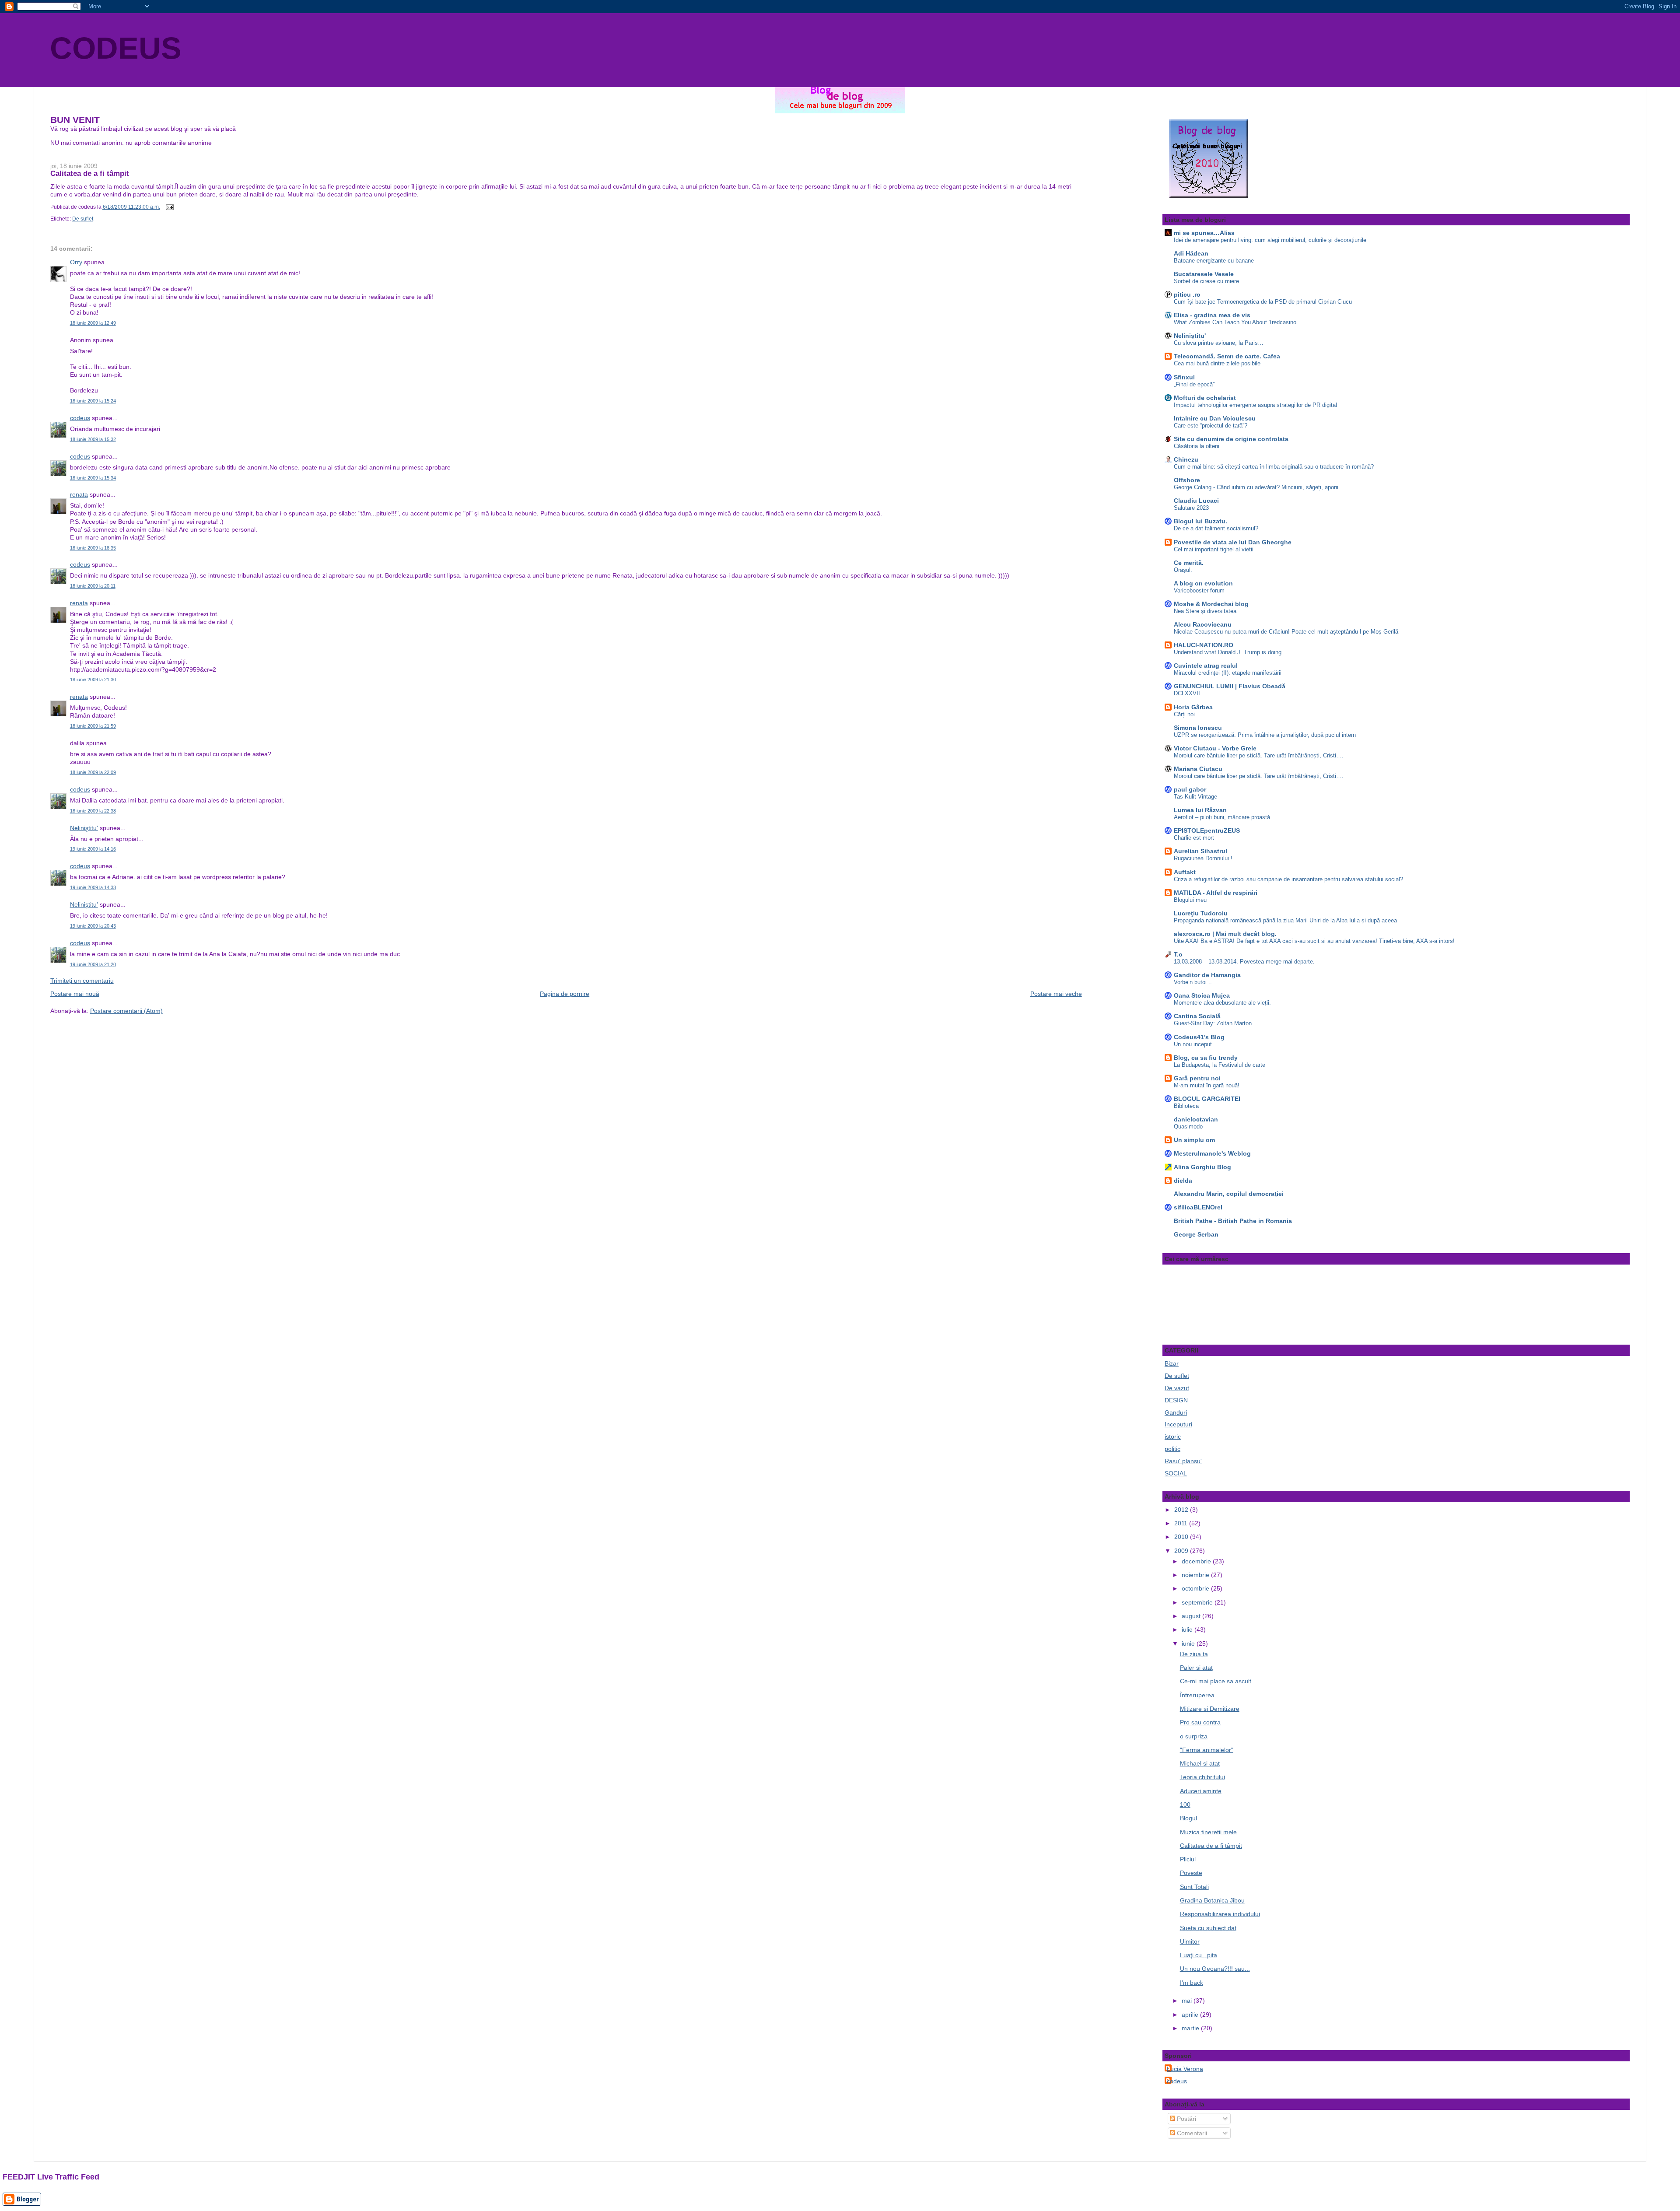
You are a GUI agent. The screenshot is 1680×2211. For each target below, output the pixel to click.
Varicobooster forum (1199, 590)
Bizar (1172, 1363)
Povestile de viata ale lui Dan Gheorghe (1233, 542)
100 (1185, 1805)
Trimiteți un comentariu (82, 981)
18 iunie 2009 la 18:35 (93, 548)
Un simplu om (1194, 1140)
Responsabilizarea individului (1220, 1914)
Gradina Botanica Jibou (1212, 1900)
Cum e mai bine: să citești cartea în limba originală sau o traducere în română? (1274, 467)
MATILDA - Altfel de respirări (1216, 893)
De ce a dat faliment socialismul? (1216, 528)
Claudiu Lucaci (1196, 501)
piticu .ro (1187, 294)
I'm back (1192, 1983)
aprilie (1191, 2015)
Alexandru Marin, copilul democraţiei (1229, 1194)
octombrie (1196, 1588)
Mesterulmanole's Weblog (1212, 1153)
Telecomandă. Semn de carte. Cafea (1227, 356)
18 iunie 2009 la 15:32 (93, 439)
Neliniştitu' (84, 828)
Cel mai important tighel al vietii (1214, 549)
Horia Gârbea (1193, 707)
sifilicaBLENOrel (1198, 1207)
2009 (1182, 1551)
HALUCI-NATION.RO (1204, 645)
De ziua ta (1194, 1654)
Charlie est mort (1194, 838)
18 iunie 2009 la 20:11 (93, 586)
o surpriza (1194, 1736)
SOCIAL (1176, 1473)
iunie (1189, 1643)
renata (79, 494)
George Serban (1196, 1234)
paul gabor (1190, 789)
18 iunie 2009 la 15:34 (93, 478)
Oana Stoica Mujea (1202, 995)
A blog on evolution (1203, 583)
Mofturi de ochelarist (1205, 398)
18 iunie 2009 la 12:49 (93, 323)
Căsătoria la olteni (1197, 446)
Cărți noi (1184, 714)
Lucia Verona (1185, 2069)
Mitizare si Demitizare (1210, 1709)
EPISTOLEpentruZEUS (1207, 830)
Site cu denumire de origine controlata (1231, 439)
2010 (1182, 1537)
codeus (80, 418)
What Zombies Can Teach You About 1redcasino (1235, 322)
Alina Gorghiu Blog (1202, 1167)
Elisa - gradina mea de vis (1212, 315)
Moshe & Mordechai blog (1211, 604)
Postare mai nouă (75, 994)
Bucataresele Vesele (1204, 274)
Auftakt (1185, 872)
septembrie (1198, 1602)
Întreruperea (1197, 1695)
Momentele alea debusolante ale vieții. (1222, 1003)
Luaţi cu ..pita (1199, 1955)
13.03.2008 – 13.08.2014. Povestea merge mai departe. (1244, 962)
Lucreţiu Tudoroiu (1201, 913)
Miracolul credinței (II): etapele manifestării (1228, 673)
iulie (1188, 1629)
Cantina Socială (1197, 1016)
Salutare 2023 (1191, 508)
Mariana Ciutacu (1198, 769)
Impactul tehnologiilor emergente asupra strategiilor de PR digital (1255, 405)
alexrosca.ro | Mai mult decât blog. (1225, 934)
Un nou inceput (1193, 1044)
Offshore (1187, 480)
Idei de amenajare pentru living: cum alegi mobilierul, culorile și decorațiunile (1270, 240)
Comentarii (1191, 2133)
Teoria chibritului (1202, 1777)
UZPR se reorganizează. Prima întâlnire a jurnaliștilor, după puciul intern (1265, 735)
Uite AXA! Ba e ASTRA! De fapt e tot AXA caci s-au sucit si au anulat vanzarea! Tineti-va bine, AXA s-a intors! (1314, 941)
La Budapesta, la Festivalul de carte (1220, 1065)
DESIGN (1176, 1400)
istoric (1173, 1437)
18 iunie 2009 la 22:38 (93, 811)
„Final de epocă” (1194, 384)
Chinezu (1186, 459)
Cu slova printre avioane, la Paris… (1219, 343)
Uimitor (1190, 1941)
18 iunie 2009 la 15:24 (93, 401)
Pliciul (1188, 1859)
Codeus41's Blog (1199, 1037)
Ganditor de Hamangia (1207, 975)
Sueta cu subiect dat (1208, 1928)
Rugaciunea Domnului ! (1203, 858)
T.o (1178, 954)
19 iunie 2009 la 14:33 (93, 887)
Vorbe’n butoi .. (1193, 982)
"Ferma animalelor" (1207, 1750)
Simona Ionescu (1198, 728)
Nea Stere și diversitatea (1205, 611)
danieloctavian (1196, 1119)
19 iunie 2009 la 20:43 (93, 926)
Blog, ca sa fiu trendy (1206, 1058)
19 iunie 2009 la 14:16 (93, 849)
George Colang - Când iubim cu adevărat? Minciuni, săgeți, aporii (1256, 487)
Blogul (1188, 1818)
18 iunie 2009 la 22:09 (93, 772)
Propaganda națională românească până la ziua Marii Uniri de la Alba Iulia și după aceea (1285, 920)
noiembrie (1196, 1575)
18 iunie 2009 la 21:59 (93, 726)
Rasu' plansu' (1183, 1461)
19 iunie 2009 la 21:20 (93, 964)
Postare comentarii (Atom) (126, 1011)
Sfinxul (1184, 377)
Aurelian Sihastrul (1200, 851)
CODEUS (116, 48)
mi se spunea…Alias (1204, 233)
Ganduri (1176, 1412)
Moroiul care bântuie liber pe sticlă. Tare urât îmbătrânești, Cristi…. (1259, 755)
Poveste (1191, 1873)
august (1192, 1616)
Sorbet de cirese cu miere (1206, 281)
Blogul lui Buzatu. (1200, 521)
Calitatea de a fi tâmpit (90, 173)
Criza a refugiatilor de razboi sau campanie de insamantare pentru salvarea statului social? (1288, 879)
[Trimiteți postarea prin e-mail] (168, 207)
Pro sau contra (1200, 1722)
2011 (1182, 1523)
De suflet (83, 219)
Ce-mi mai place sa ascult (1216, 1681)
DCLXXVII (1187, 693)
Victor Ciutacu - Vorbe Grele (1215, 748)
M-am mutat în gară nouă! (1207, 1085)
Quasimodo (1188, 1127)
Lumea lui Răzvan (1200, 810)
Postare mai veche (1056, 994)
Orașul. (1183, 570)
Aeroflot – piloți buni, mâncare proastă (1222, 817)
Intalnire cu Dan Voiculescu (1215, 418)
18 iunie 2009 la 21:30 (93, 680)
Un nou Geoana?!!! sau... (1215, 1969)
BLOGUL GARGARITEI (1207, 1099)
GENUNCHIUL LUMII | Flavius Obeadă (1230, 686)
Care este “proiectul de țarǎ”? (1211, 426)
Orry (76, 262)
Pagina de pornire (565, 994)
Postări (1186, 2119)
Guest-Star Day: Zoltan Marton (1213, 1023)
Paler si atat (1196, 1668)
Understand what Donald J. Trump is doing (1228, 652)
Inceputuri (1178, 1424)
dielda (1183, 1181)
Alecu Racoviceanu (1203, 624)
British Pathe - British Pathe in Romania (1233, 1221)
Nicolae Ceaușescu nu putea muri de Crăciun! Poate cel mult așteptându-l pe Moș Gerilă (1286, 632)
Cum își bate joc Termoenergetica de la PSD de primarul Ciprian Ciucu (1263, 302)
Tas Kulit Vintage (1195, 797)
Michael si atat (1200, 1763)
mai (1188, 2001)
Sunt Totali (1194, 1887)
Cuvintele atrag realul (1206, 666)
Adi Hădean (1191, 253)
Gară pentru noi (1197, 1078)
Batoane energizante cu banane (1214, 261)
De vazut (1177, 1388)
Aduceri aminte (1201, 1791)
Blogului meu (1190, 900)
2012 (1182, 1510)
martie (1191, 2028)
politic (1172, 1449)
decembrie (1197, 1561)
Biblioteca (1186, 1106)
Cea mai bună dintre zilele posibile (1217, 363)
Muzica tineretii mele (1208, 1832)
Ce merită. (1189, 563)
